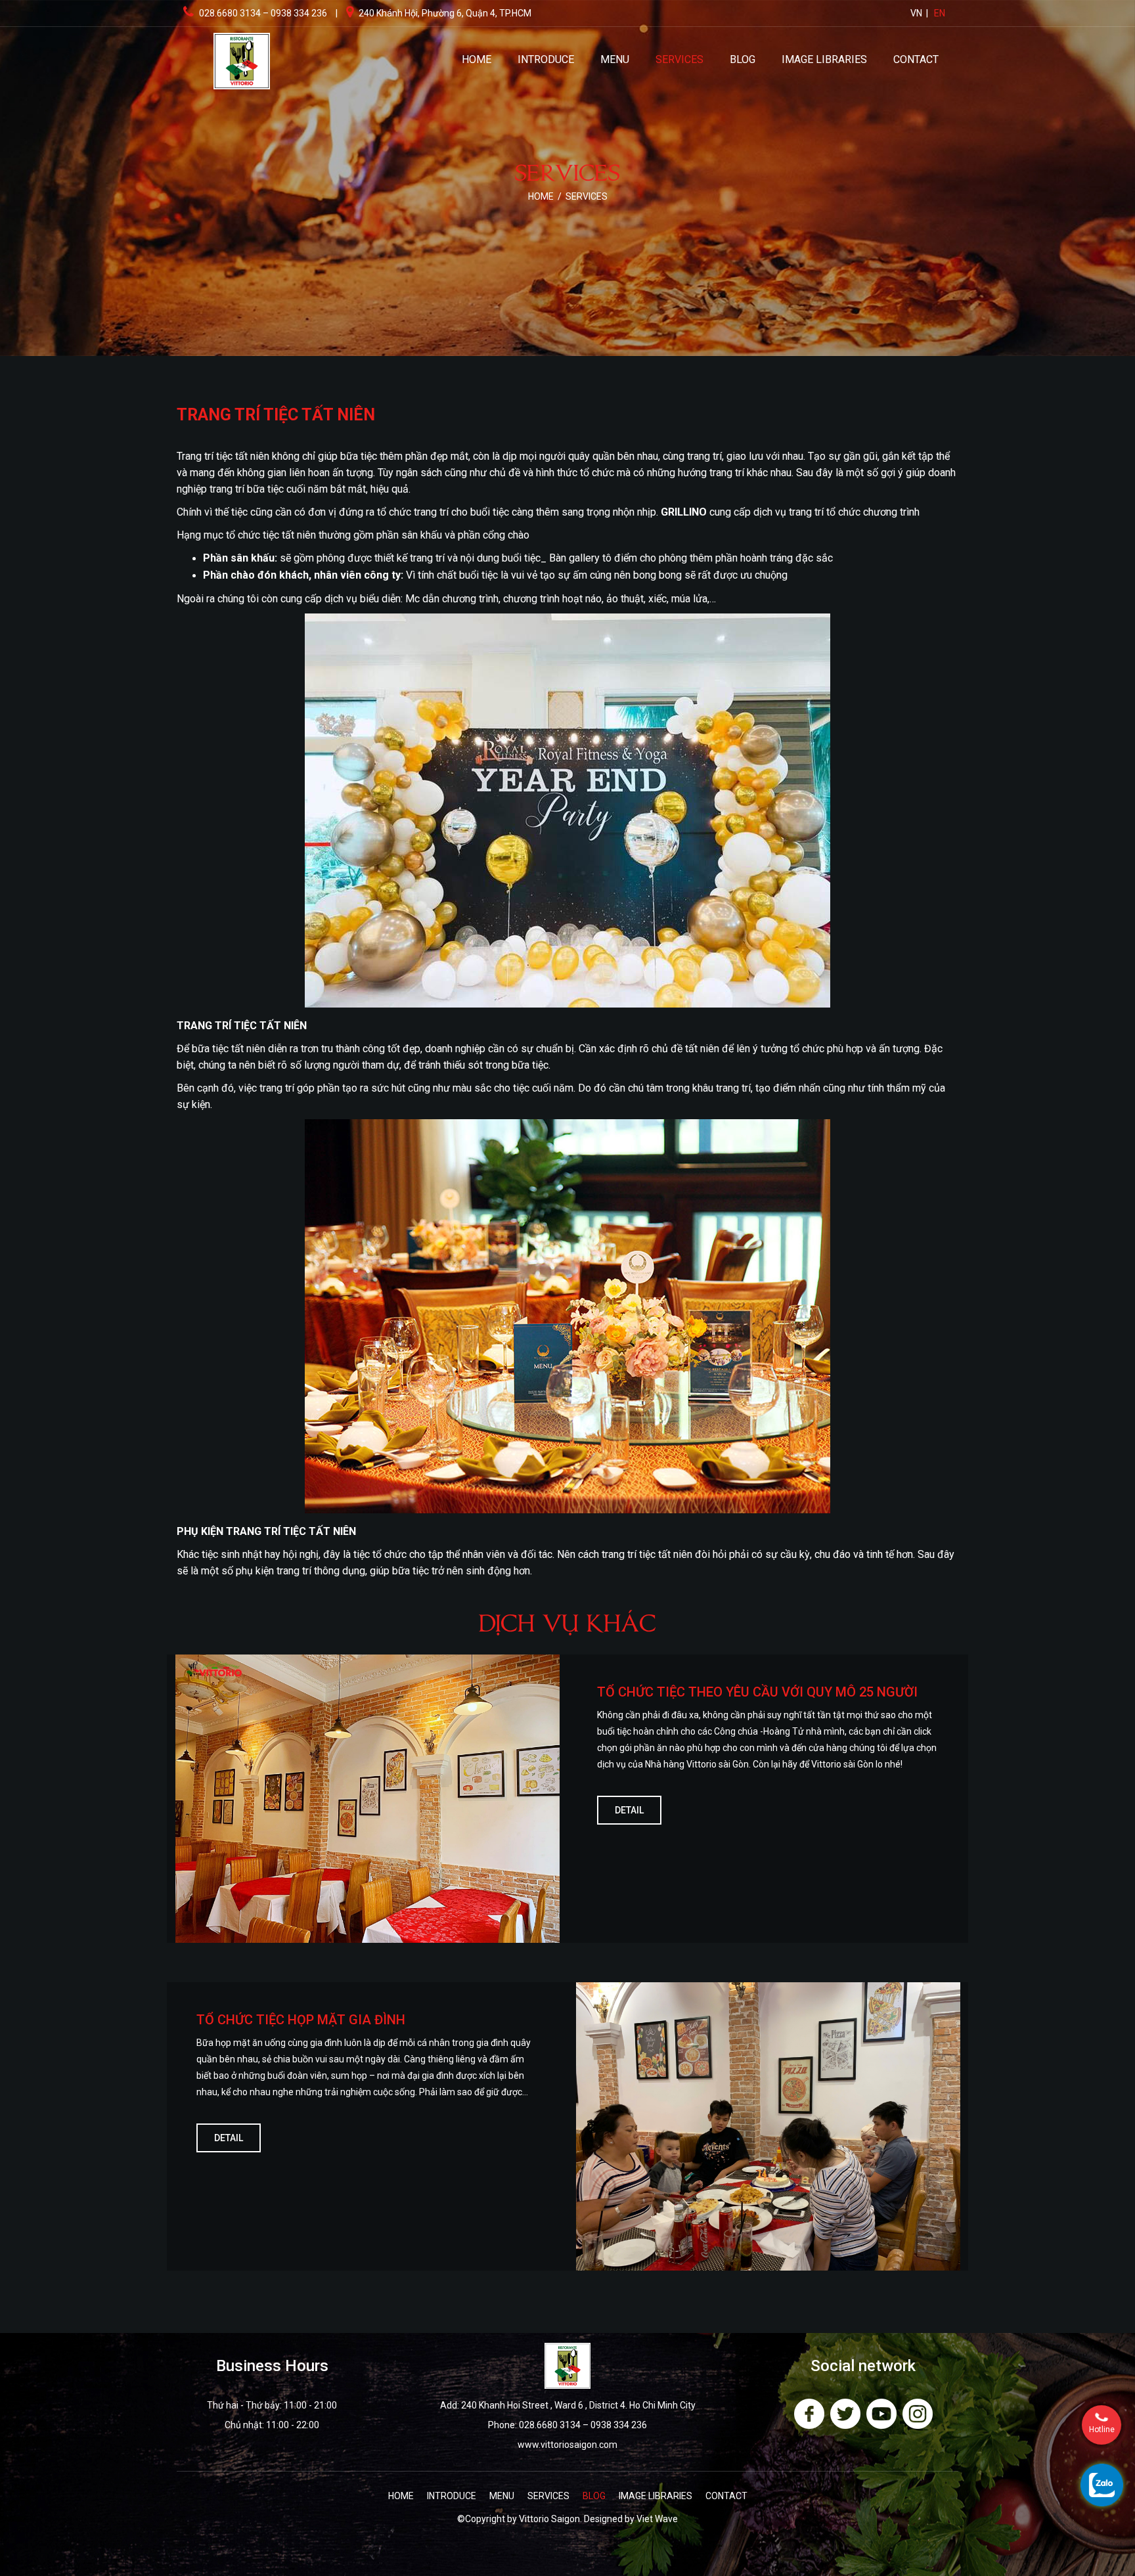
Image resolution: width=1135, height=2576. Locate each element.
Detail (629, 1810)
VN (916, 13)
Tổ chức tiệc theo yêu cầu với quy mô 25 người (757, 1692)
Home (477, 59)
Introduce (546, 59)
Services (679, 59)
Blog (743, 59)
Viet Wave (657, 2519)
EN (940, 13)
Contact (916, 59)
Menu (615, 59)
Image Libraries (824, 59)
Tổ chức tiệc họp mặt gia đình (301, 2020)
